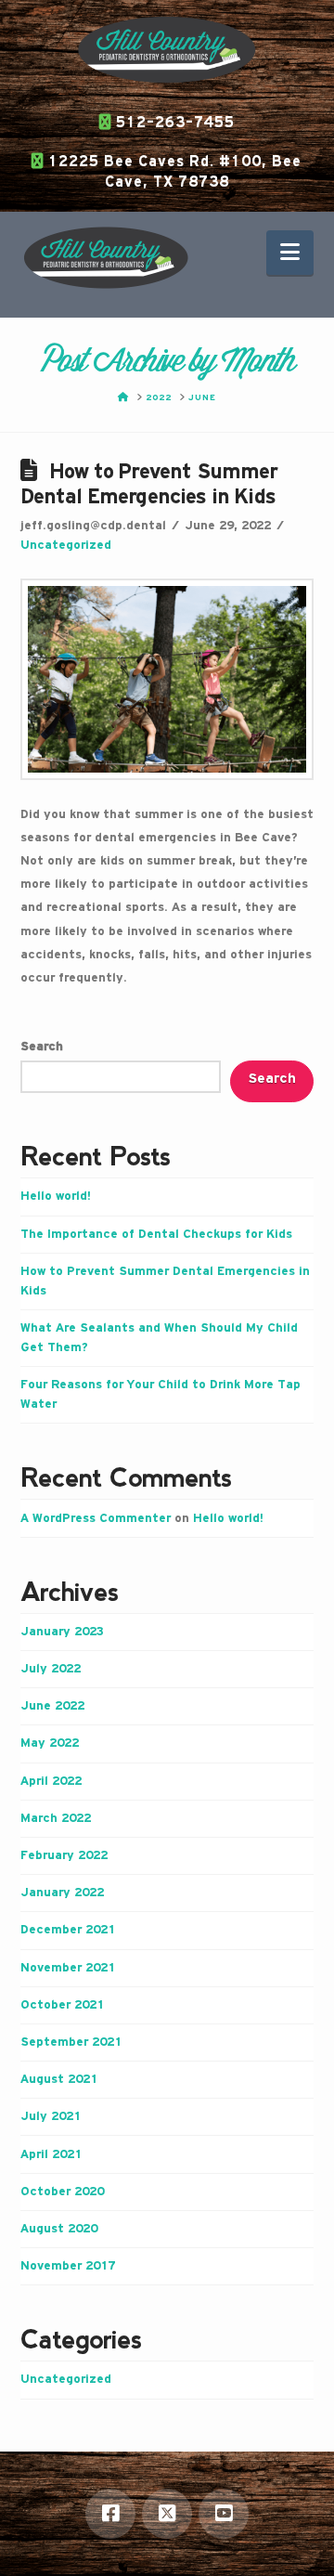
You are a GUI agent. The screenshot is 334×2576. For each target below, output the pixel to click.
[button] (290, 253)
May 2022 (50, 1743)
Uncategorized (66, 545)
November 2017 (68, 2266)
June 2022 (52, 1706)
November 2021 (68, 1968)
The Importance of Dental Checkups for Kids (156, 1234)
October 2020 (62, 2192)
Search (42, 1047)
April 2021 (51, 2154)
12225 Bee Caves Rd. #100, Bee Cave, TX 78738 (173, 172)
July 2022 (51, 1669)
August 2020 (59, 2229)
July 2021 (51, 2116)
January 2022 (62, 1893)
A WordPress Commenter (96, 1518)
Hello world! (56, 1196)
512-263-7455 (173, 123)
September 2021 (71, 2042)
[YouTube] (224, 2514)
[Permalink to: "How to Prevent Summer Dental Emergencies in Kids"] (167, 679)
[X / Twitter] (167, 2514)
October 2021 (62, 2005)
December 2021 (68, 1930)
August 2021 (59, 2079)
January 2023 (62, 1632)
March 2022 (56, 1818)
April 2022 (51, 1781)
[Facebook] (110, 2514)
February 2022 (64, 1855)
